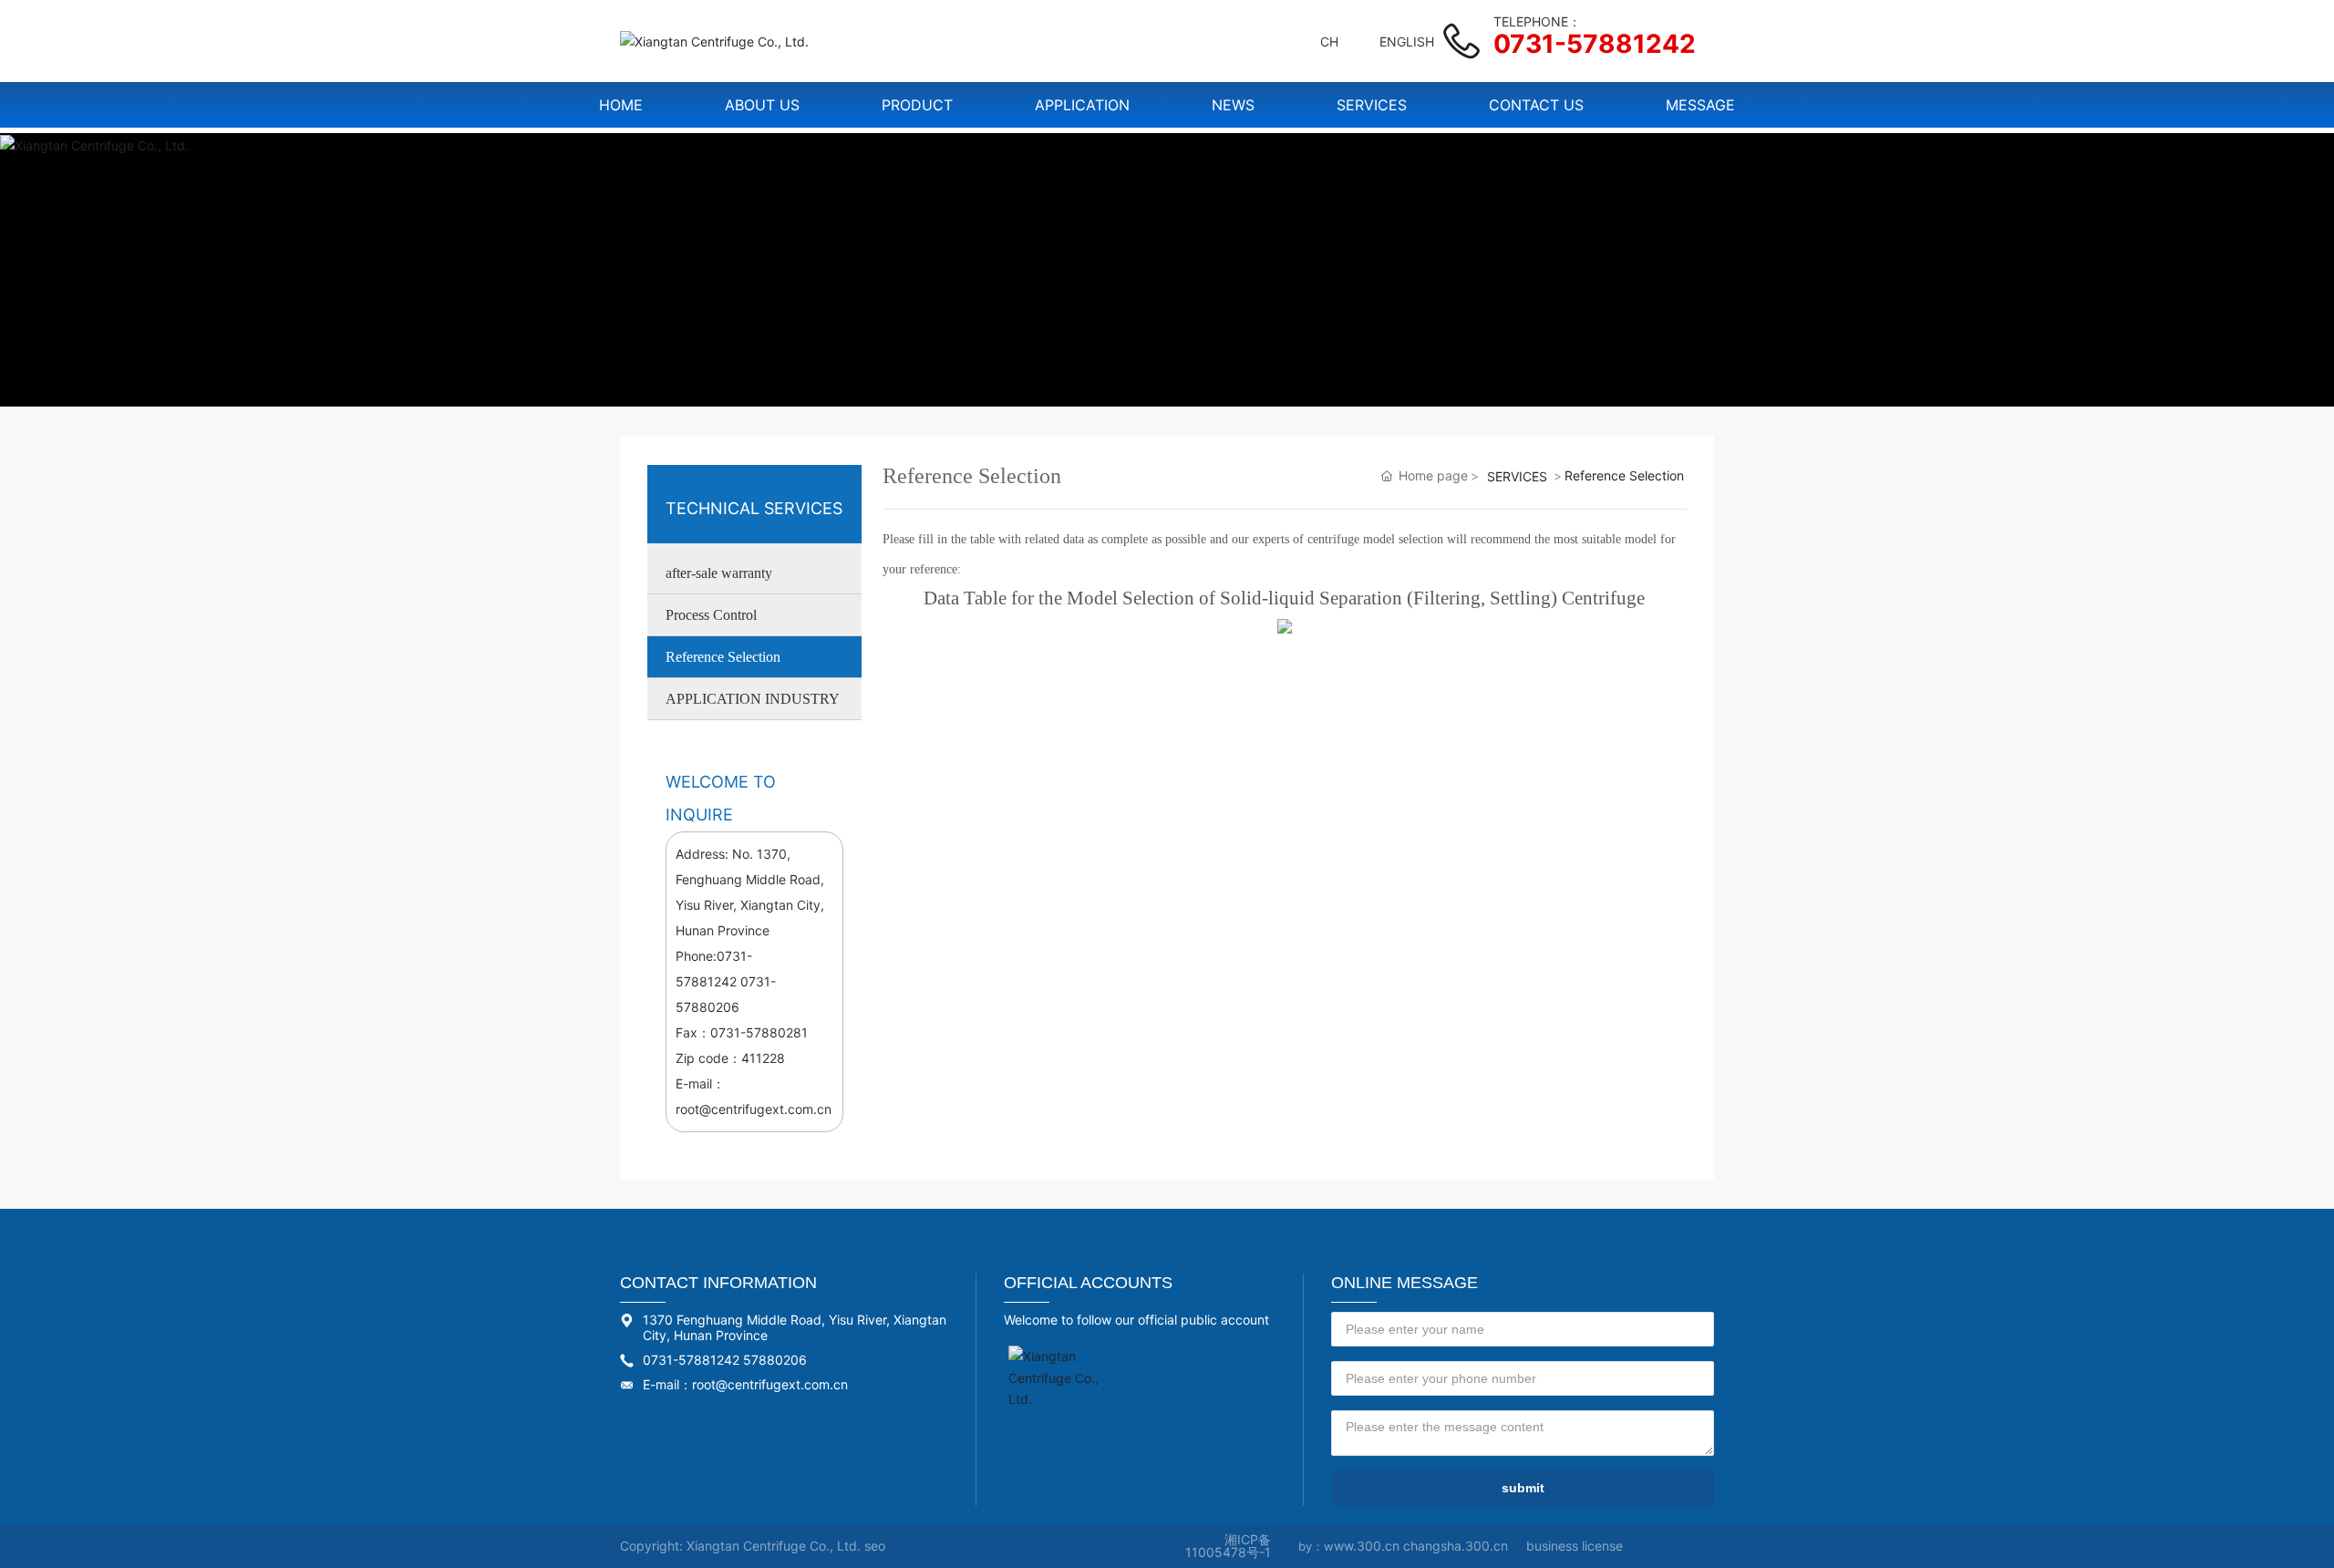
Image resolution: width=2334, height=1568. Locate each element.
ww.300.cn (1368, 1546)
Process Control (711, 615)
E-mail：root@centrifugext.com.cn (745, 1384)
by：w (1316, 1546)
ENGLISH (1407, 41)
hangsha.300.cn (1459, 1546)
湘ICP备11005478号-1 (1228, 1546)
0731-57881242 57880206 (725, 1360)
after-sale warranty (719, 573)
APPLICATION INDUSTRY (753, 699)
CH (1329, 41)
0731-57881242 (1595, 44)
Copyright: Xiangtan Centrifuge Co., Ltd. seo (753, 1546)
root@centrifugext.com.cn (754, 1109)
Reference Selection (723, 657)
